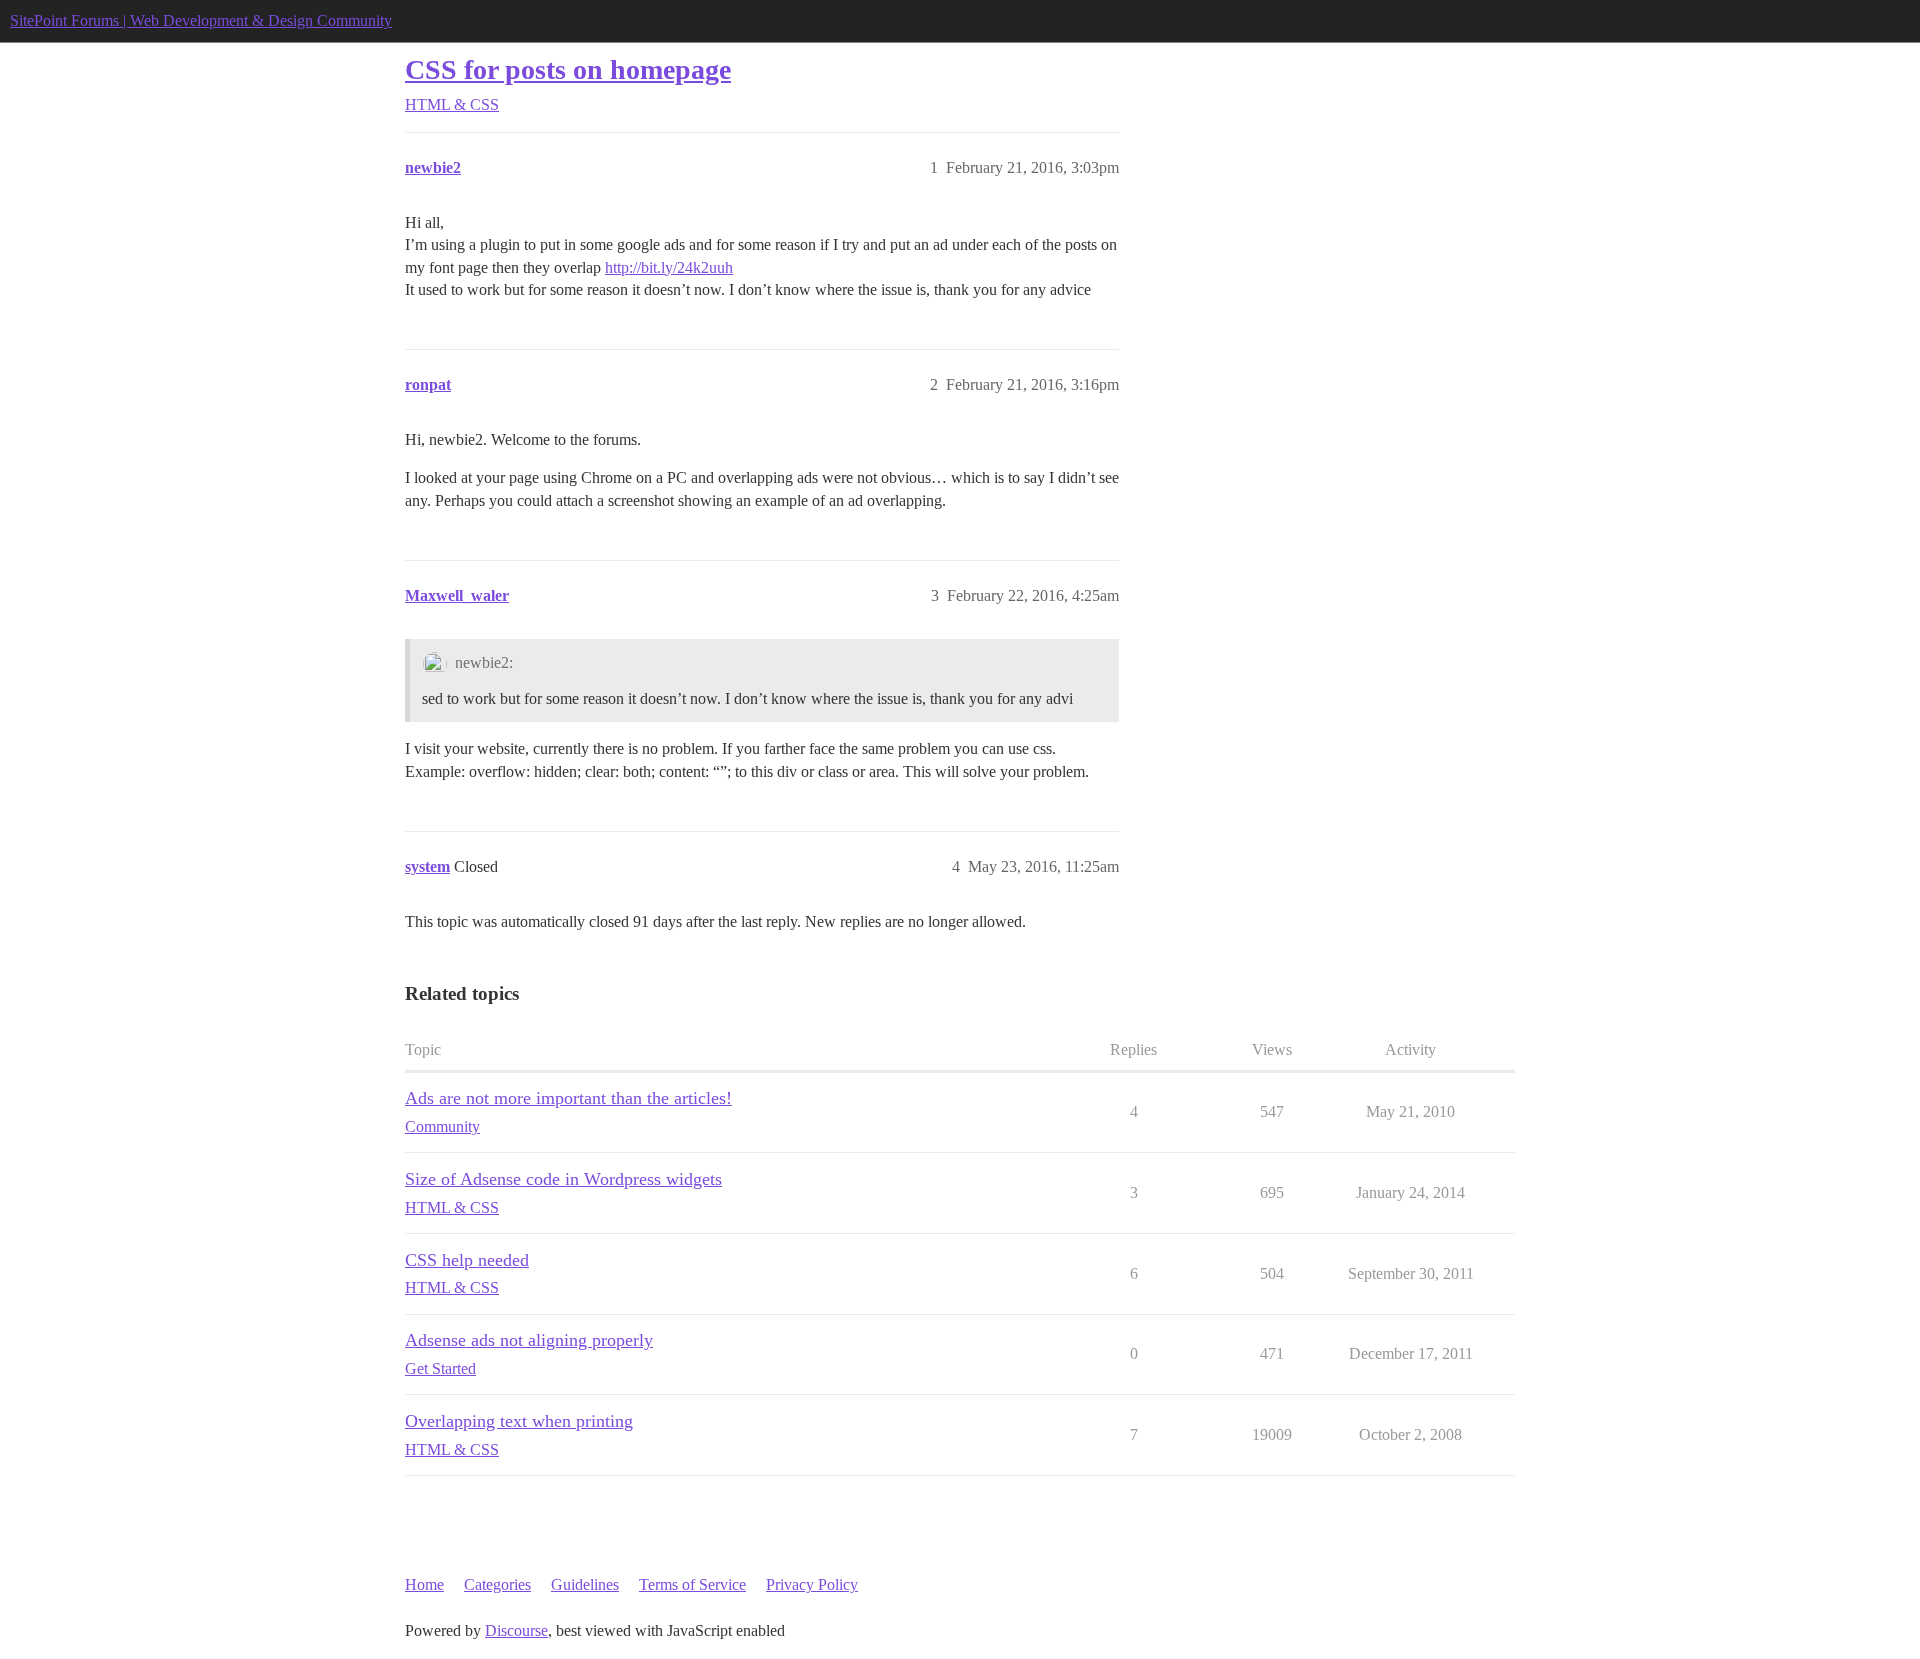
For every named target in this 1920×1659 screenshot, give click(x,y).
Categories (497, 1584)
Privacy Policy (812, 1584)
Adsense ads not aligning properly (529, 1340)
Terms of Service (692, 1584)
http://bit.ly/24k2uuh (669, 267)
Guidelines (585, 1584)
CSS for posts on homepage (568, 69)
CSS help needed (467, 1260)
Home (424, 1584)
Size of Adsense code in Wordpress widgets (563, 1179)
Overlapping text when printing (519, 1421)
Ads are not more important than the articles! (568, 1098)
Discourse (516, 1630)
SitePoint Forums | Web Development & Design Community (201, 20)
